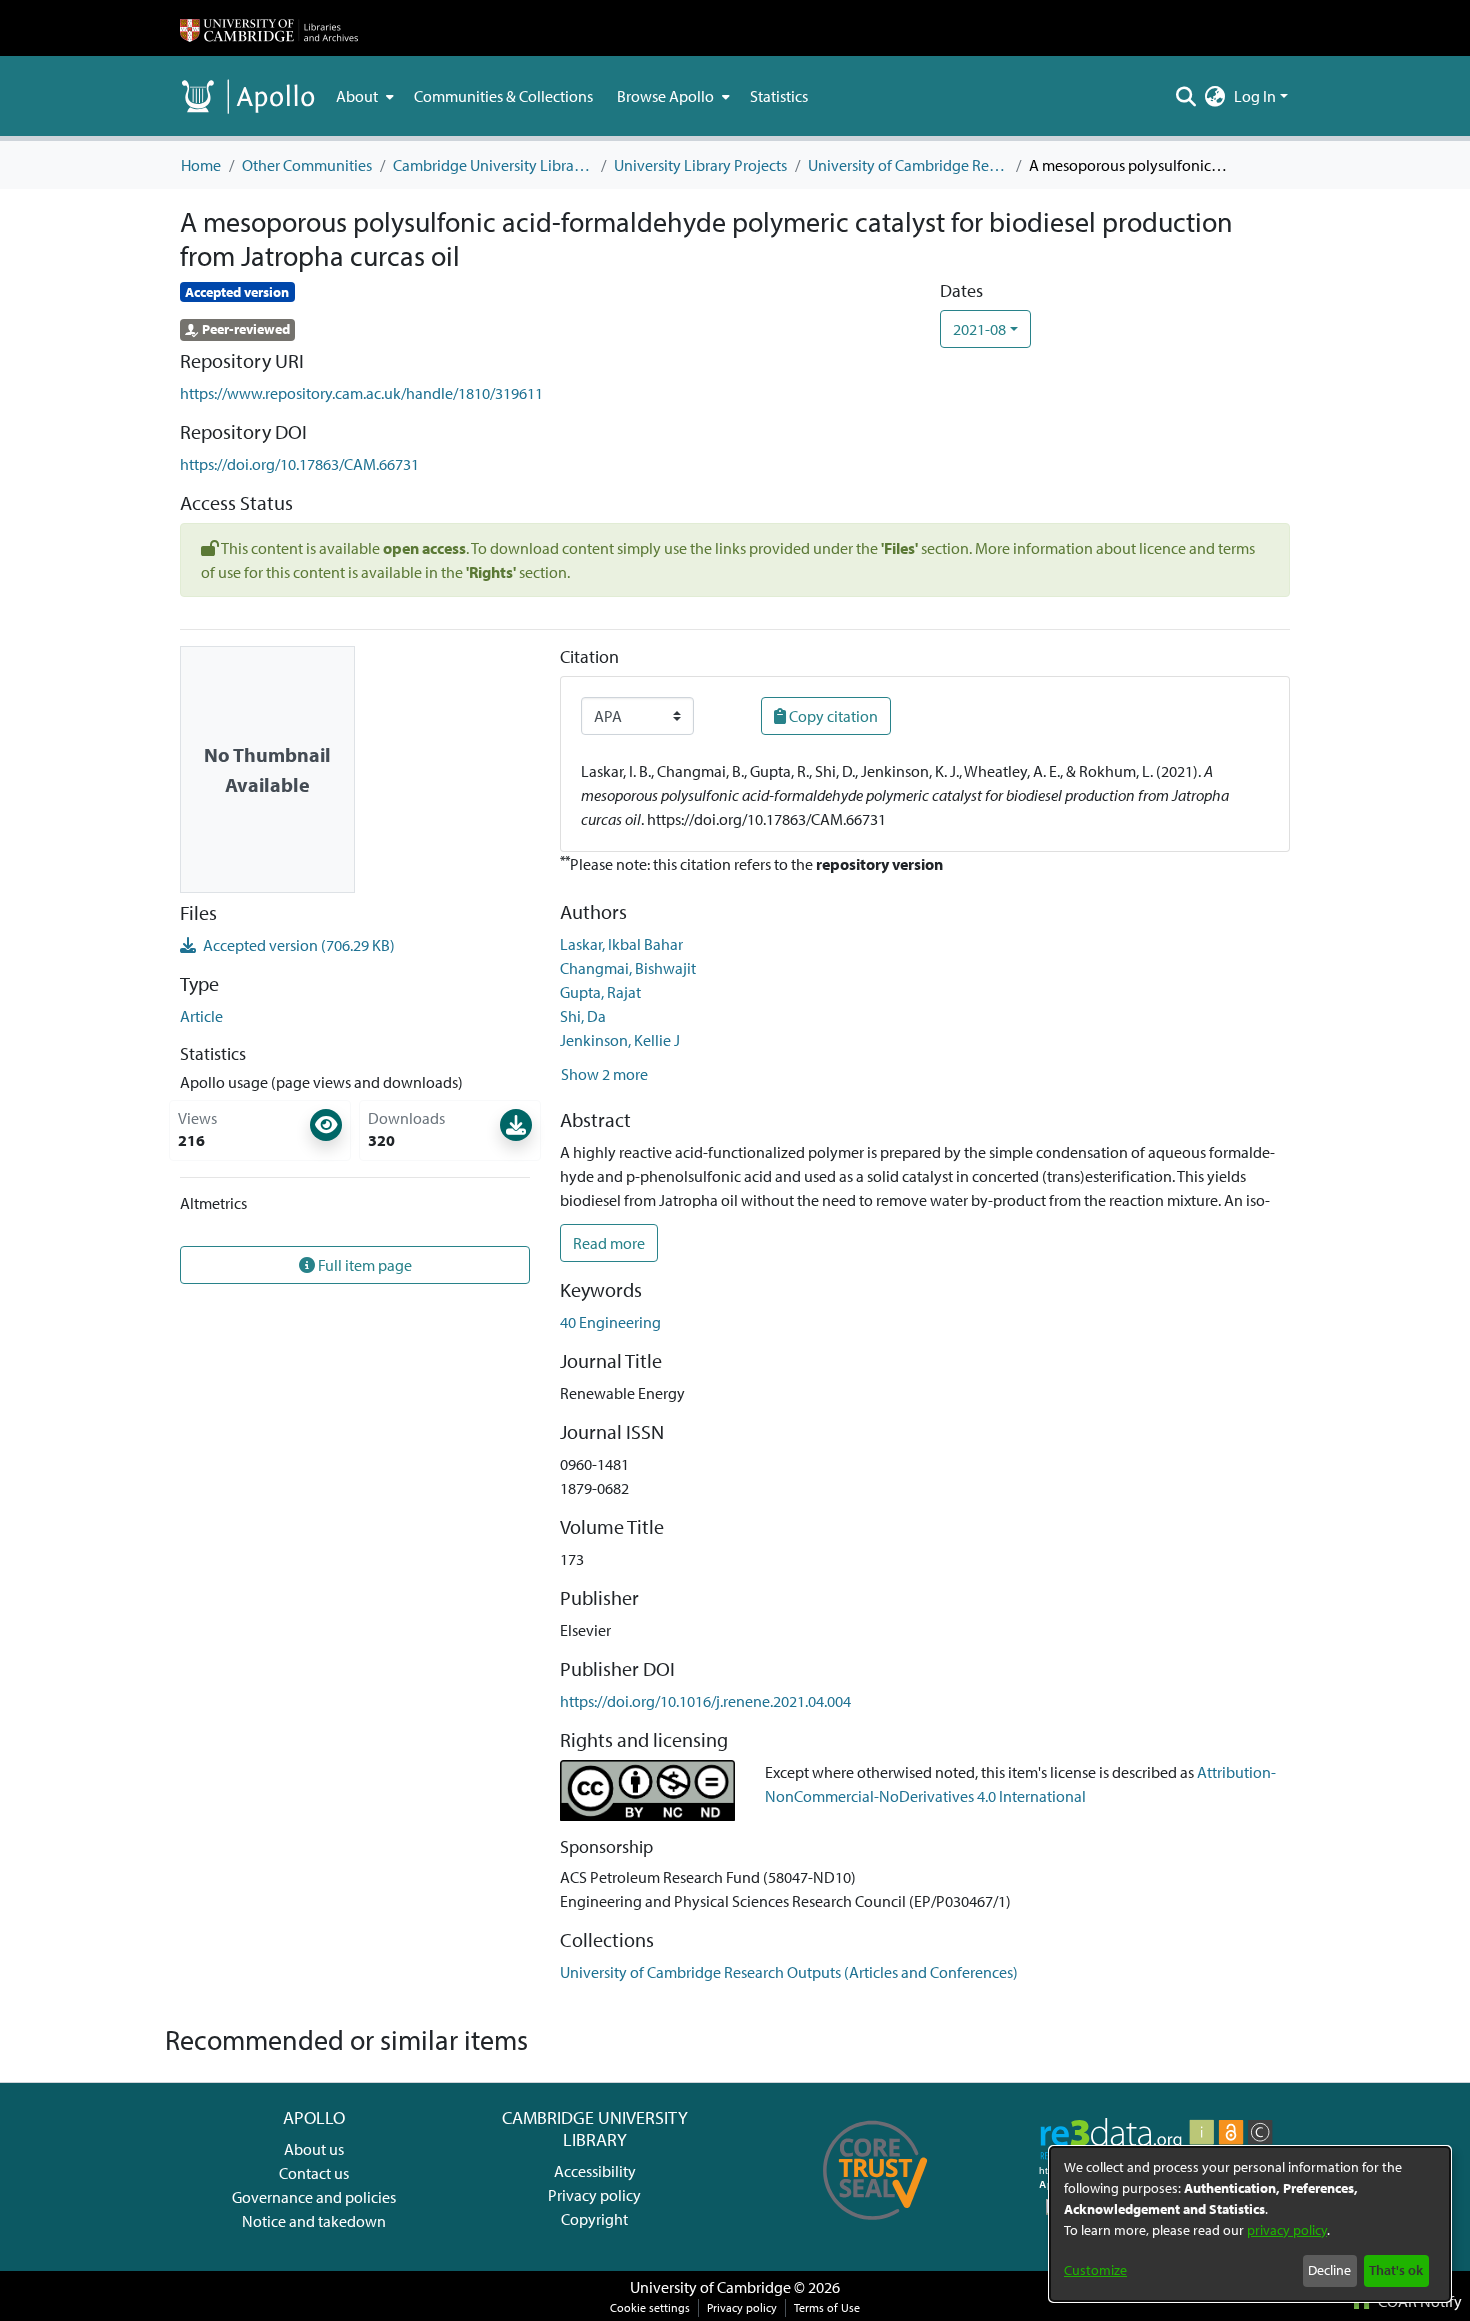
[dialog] (1250, 2224)
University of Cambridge (710, 2287)
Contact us (314, 2173)
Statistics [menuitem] (779, 96)
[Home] (269, 28)
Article (201, 1016)
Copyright (594, 2219)
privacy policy (1287, 2230)
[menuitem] (363, 96)
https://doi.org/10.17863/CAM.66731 (299, 464)
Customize (1095, 2270)
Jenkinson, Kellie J (620, 1040)
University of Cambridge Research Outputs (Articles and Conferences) (908, 165)
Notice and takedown (314, 2221)
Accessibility (595, 2171)
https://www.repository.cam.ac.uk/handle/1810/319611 (361, 393)
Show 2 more (604, 1074)
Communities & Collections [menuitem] (503, 96)
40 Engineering (610, 1322)
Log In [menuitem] (1255, 96)
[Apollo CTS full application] (875, 2227)
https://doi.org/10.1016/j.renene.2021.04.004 (705, 1701)
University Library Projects (700, 165)
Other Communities (307, 165)
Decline (1329, 2270)
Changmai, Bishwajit (628, 968)
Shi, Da (583, 1016)
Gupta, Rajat (600, 992)
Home (201, 165)
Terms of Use (827, 2307)
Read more (609, 1243)
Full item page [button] (363, 1265)
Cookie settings (650, 2307)
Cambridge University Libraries (493, 165)
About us (314, 2149)
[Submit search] (1186, 96)
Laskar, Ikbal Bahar (621, 944)
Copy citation (832, 716)
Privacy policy (594, 2195)
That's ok (1396, 2270)
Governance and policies (314, 2197)
